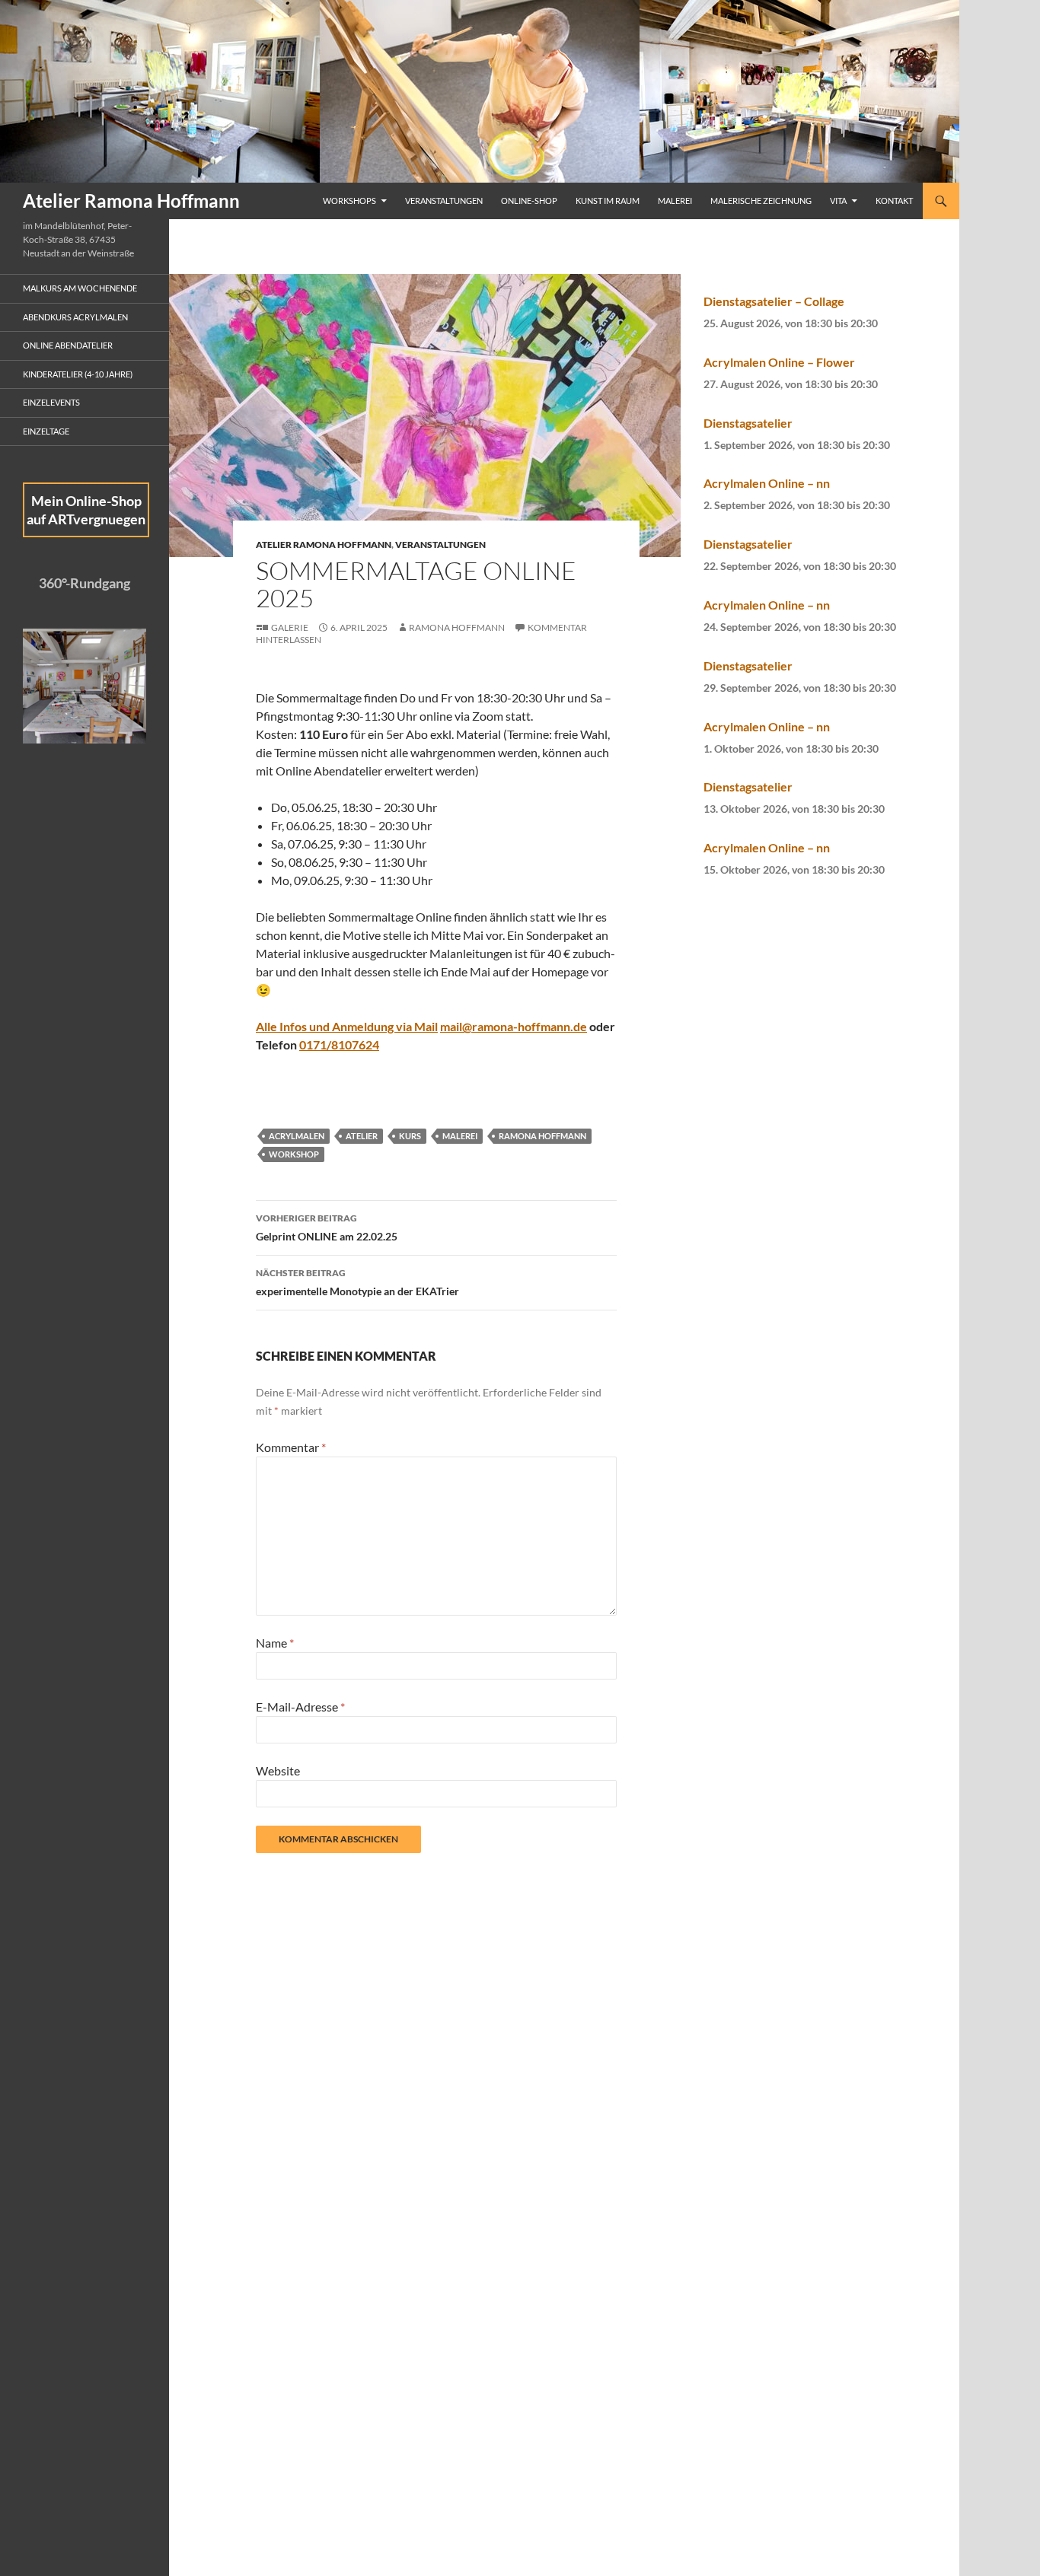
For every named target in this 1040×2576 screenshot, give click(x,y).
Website (278, 1770)
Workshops (349, 201)
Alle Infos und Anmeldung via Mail (347, 1026)
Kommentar (291, 1447)
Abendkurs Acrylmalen (75, 317)
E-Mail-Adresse (300, 1707)
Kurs (410, 1136)
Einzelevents (51, 402)
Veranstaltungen (444, 201)
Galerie (290, 627)
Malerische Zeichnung (761, 201)
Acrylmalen (297, 1136)
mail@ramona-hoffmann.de (514, 1026)
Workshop (294, 1154)
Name (275, 1643)
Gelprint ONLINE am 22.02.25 (327, 1228)
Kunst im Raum (608, 201)
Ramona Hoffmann (457, 627)
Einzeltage (46, 431)
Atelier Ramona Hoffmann (131, 201)
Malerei (675, 201)
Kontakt (894, 201)
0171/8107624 (339, 1044)
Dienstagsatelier (748, 423)
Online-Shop (529, 201)
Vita (838, 201)
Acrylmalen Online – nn (767, 483)
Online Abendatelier (68, 345)
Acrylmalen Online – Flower (779, 362)
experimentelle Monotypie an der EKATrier (357, 1282)
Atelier (362, 1136)
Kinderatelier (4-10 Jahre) (78, 374)
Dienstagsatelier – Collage (774, 301)
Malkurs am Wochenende (80, 288)
